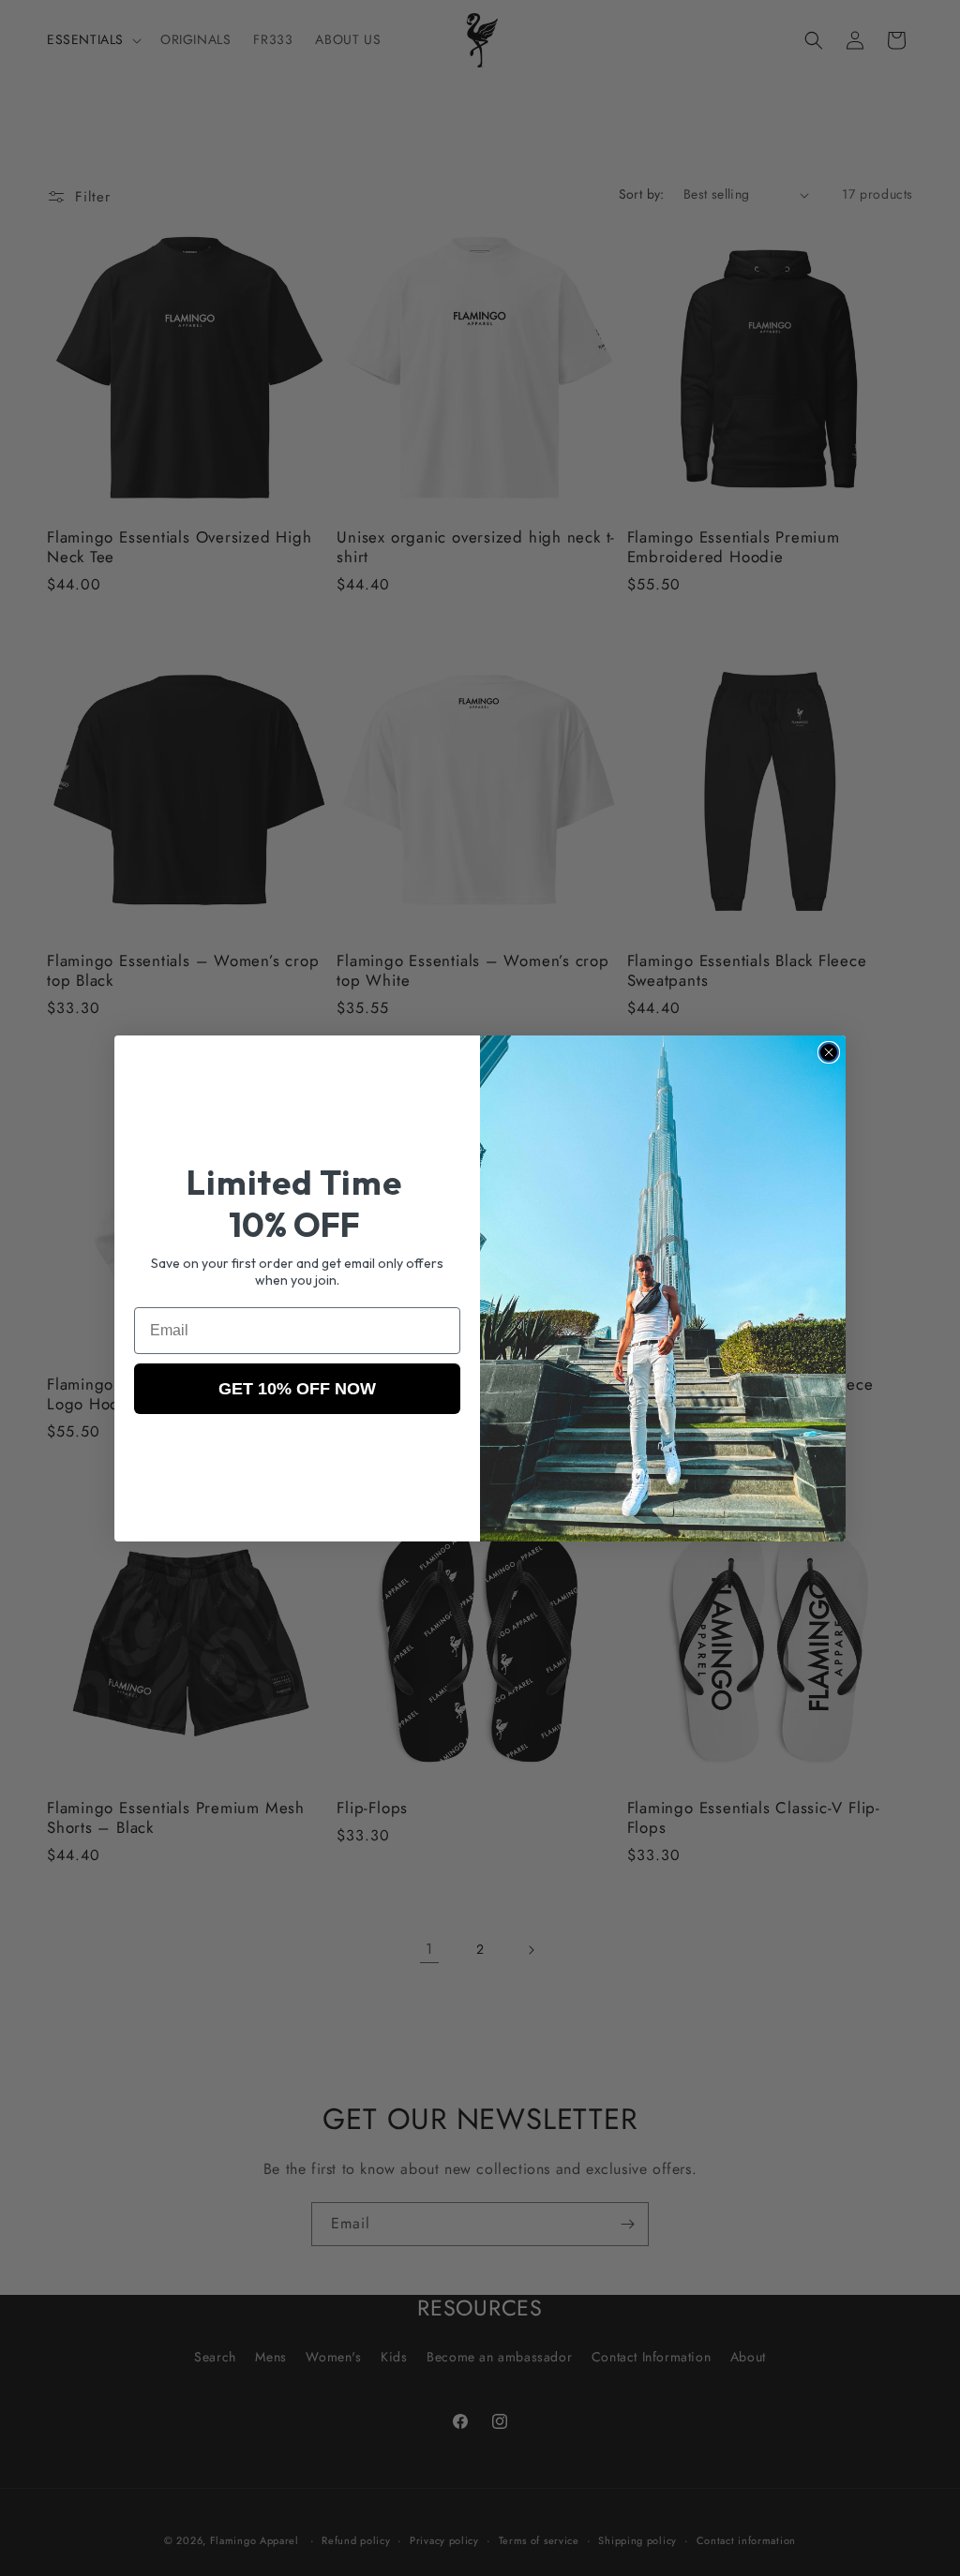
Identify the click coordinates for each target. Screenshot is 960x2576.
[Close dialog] (829, 1052)
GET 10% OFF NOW (297, 1389)
